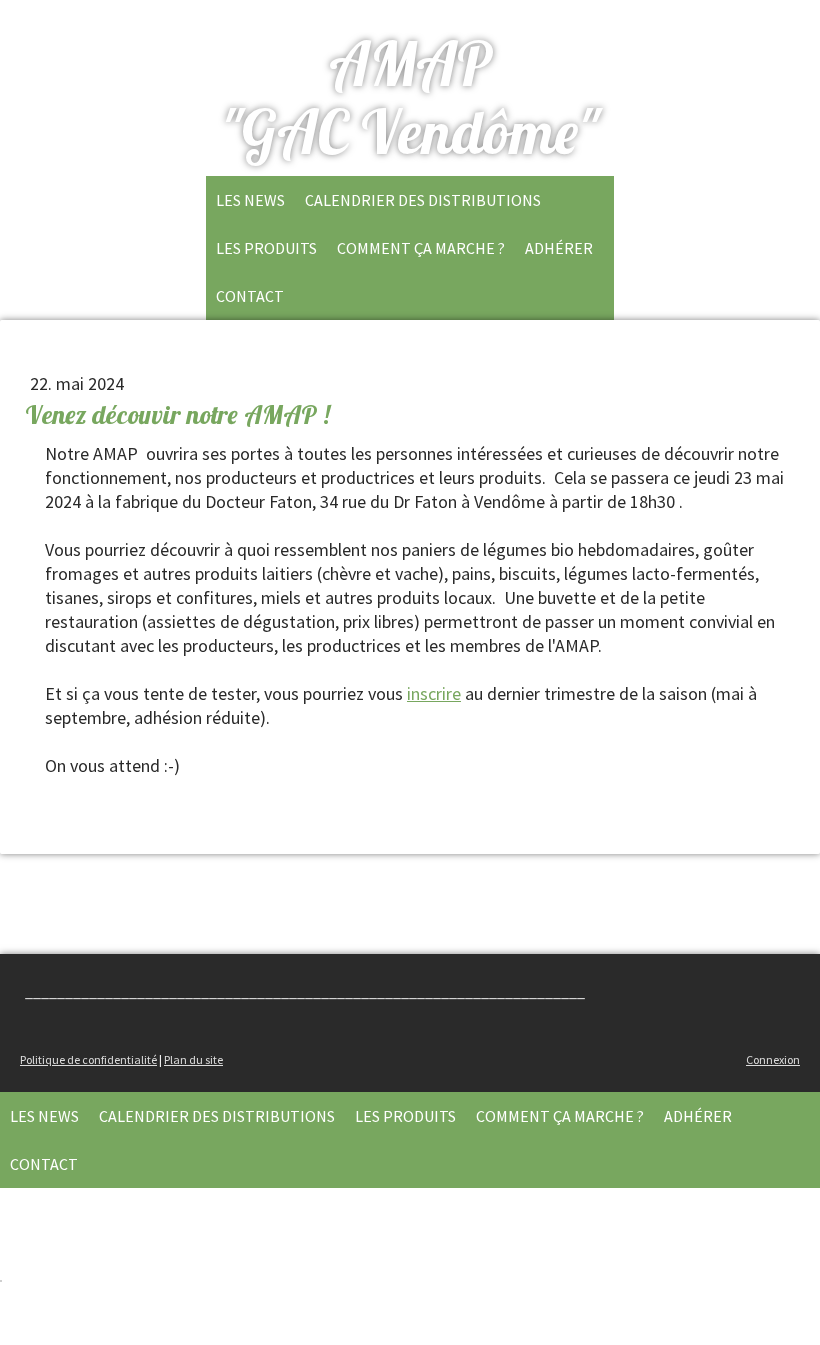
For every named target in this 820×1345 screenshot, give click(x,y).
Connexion (773, 1059)
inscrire (434, 693)
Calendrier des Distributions (423, 200)
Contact (250, 296)
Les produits (266, 248)
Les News (250, 200)
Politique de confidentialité (88, 1059)
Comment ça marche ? (421, 248)
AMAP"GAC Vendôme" (410, 97)
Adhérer (559, 248)
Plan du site (193, 1059)
